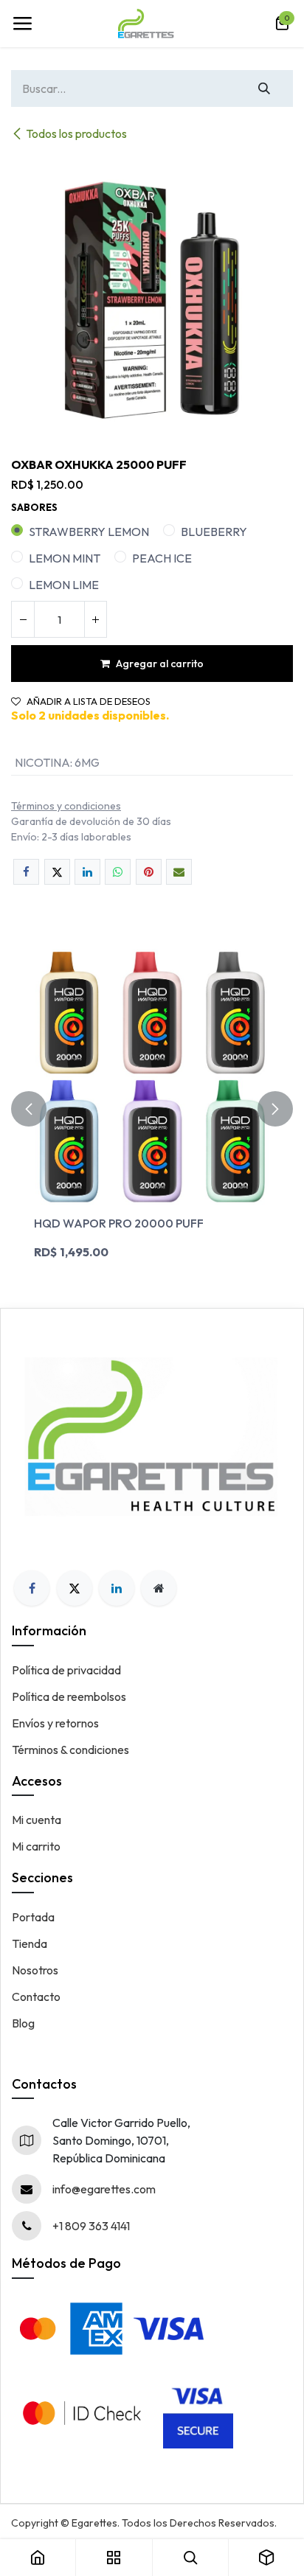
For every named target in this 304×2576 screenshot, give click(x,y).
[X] (57, 872)
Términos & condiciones (70, 1750)
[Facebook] (26, 872)
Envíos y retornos (55, 1723)
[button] (29, 1108)
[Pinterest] (149, 872)
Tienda (30, 1943)
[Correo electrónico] (179, 872)
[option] (152, 1108)
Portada (33, 1917)
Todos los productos (76, 133)
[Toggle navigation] (22, 24)
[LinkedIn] (87, 872)
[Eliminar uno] (23, 619)
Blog (23, 2023)
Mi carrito (36, 1846)
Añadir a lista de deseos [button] (89, 702)
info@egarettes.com (104, 2189)
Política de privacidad (66, 1670)
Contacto (36, 1997)
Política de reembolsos (69, 1696)
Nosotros (35, 1970)
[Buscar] (265, 88)
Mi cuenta (37, 1820)
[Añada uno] (95, 619)
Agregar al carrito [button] (160, 664)
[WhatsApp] (118, 872)
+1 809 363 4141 (91, 2226)
